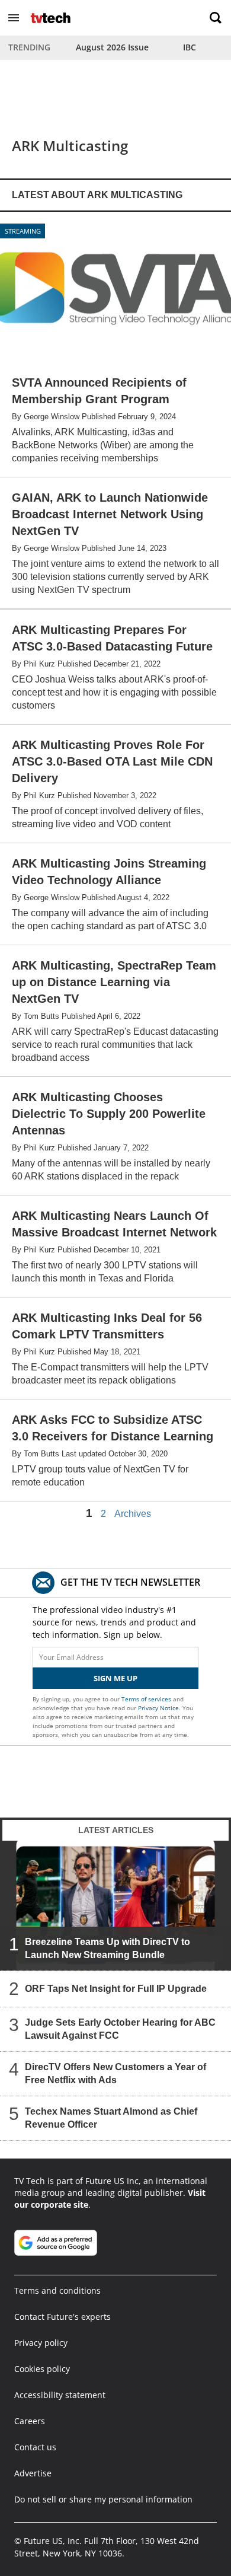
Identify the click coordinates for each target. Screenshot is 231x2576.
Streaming (23, 231)
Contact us (35, 2447)
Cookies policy (42, 2369)
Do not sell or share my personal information (103, 2499)
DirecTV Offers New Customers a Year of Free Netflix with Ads (115, 2073)
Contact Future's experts (62, 2317)
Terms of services (147, 1699)
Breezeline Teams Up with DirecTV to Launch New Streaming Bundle (108, 1948)
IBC (190, 47)
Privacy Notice (158, 1708)
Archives (133, 1514)
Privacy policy (41, 2343)
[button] (14, 18)
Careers (30, 2421)
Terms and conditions (57, 2290)
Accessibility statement (60, 2395)
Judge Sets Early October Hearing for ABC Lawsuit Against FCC (120, 2029)
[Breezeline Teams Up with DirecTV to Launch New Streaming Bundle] (115, 1905)
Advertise (33, 2473)
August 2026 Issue (112, 47)
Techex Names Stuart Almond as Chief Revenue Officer (111, 2118)
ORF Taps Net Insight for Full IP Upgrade (116, 1989)
